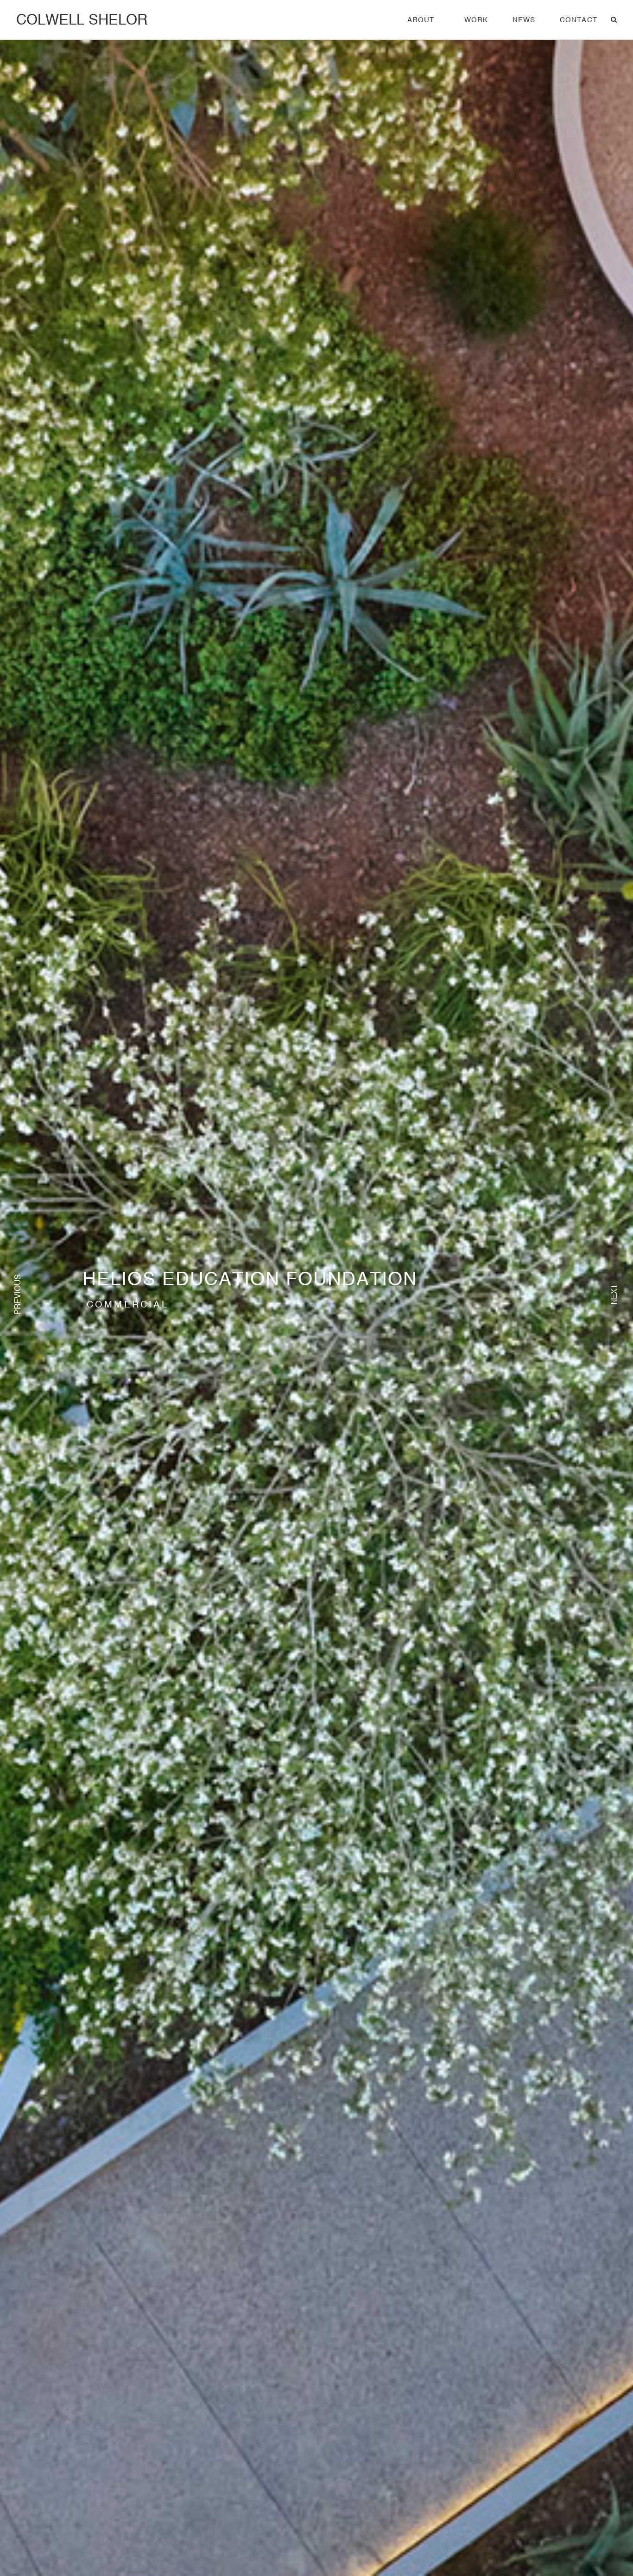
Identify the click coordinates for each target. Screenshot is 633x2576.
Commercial (128, 1304)
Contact (579, 20)
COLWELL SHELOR (82, 19)
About (421, 20)
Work (476, 20)
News (524, 20)
